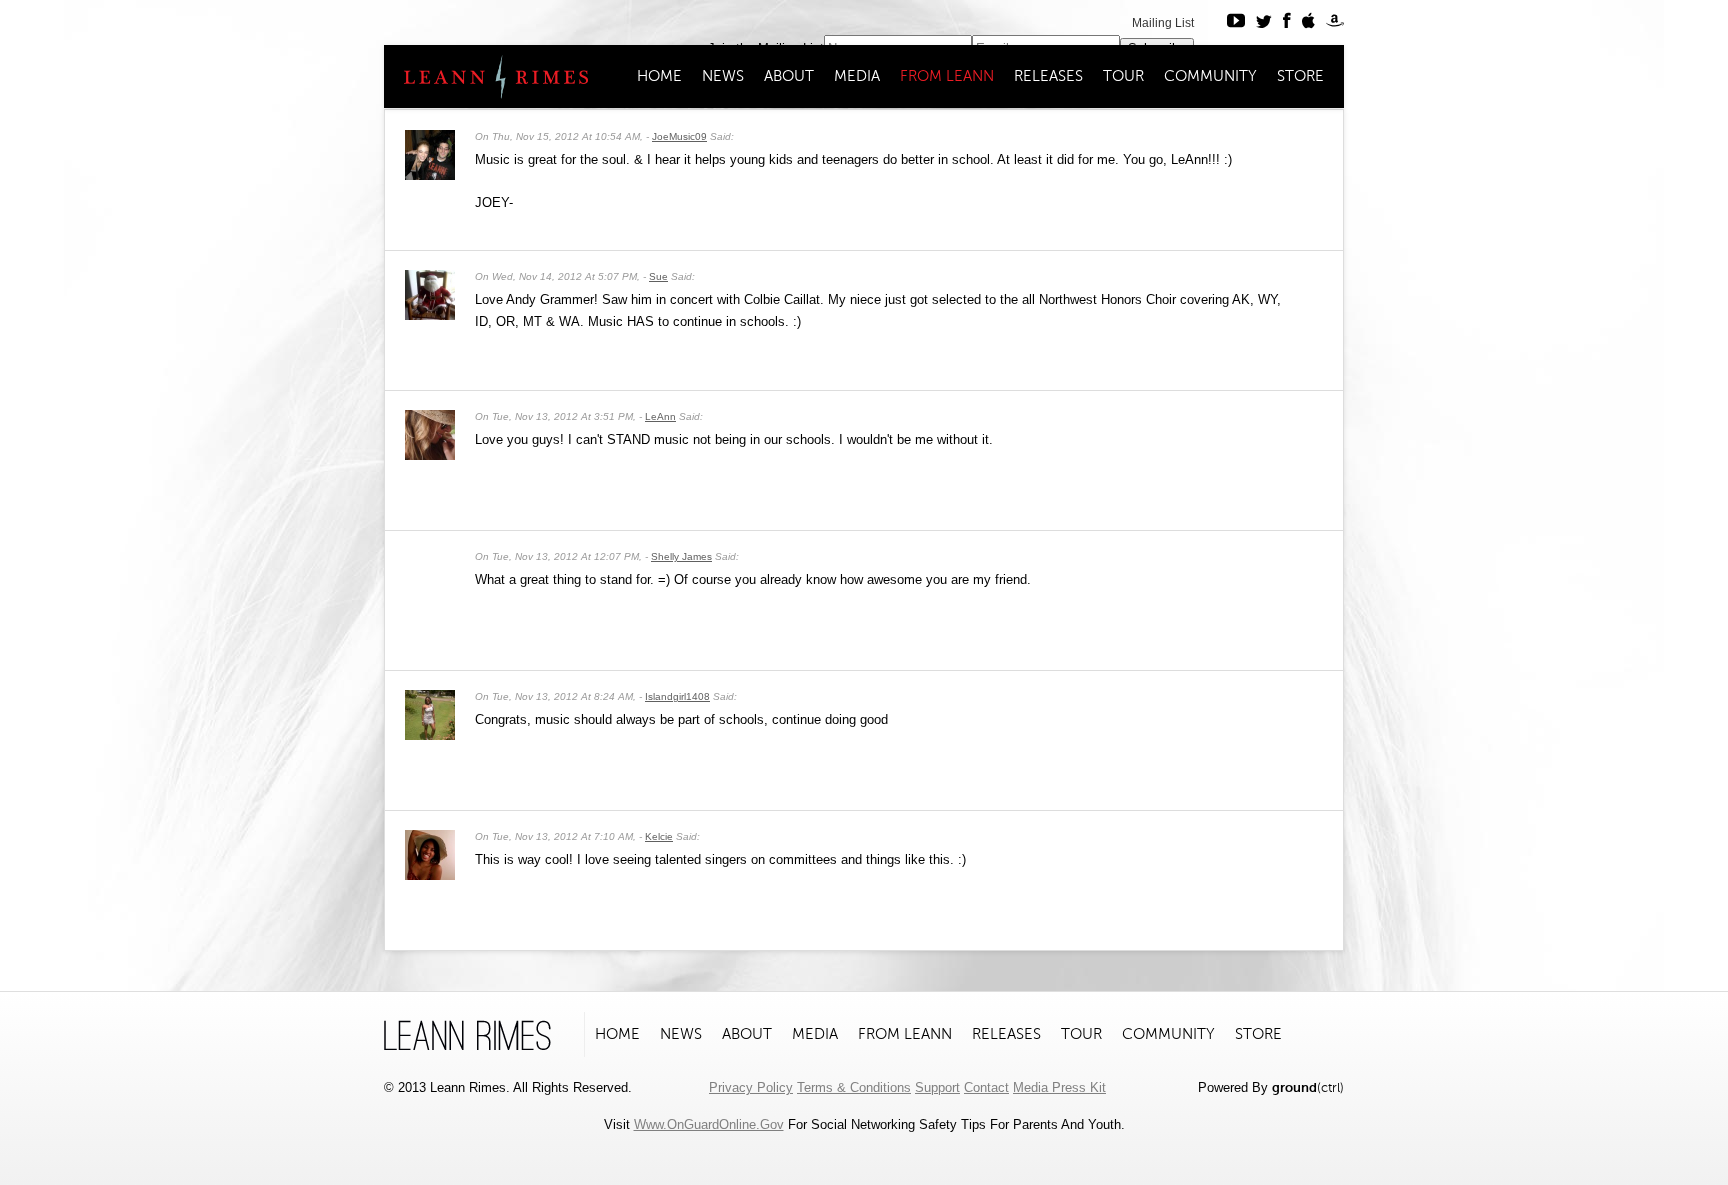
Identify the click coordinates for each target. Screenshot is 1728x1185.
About (789, 76)
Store (1300, 76)
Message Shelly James (1283, 555)
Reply (1318, 135)
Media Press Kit (1059, 1087)
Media (857, 76)
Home (659, 76)
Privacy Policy (751, 1087)
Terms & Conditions (854, 1087)
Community (1210, 76)
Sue (658, 276)
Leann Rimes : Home (487, 77)
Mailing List (1163, 23)
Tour (1123, 76)
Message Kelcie (1283, 835)
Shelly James (681, 556)
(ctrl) (1308, 1087)
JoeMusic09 (679, 136)
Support (937, 1087)
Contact (986, 1087)
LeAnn (660, 416)
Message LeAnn (1283, 415)
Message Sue (1283, 275)
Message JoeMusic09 (1283, 135)
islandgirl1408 (677, 696)
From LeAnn (947, 76)
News (723, 76)
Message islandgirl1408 (1283, 695)
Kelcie (659, 836)
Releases (1048, 76)
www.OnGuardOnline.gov (709, 1124)
